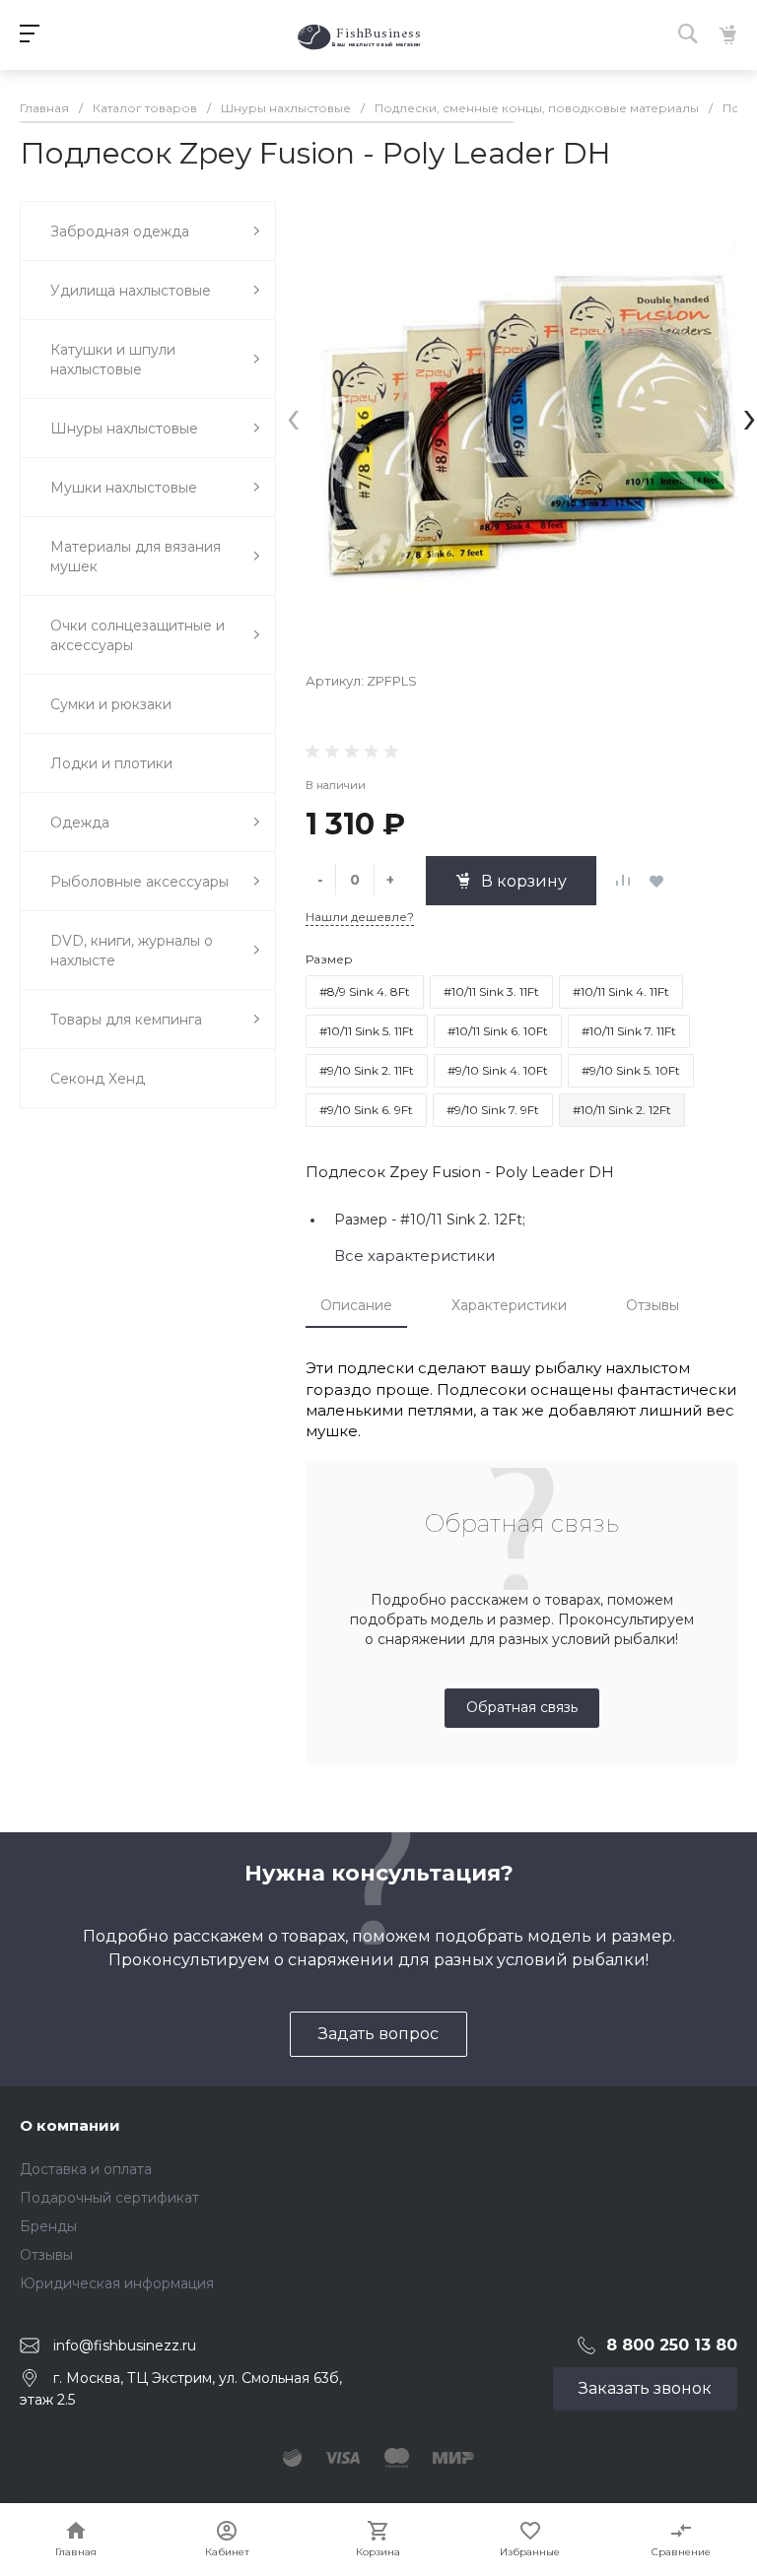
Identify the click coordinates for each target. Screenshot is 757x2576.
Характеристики (509, 1305)
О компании (70, 2125)
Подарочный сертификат (109, 2198)
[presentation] (293, 416)
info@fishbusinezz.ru (125, 2345)
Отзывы (653, 1305)
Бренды (48, 2226)
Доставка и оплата (86, 2169)
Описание (356, 1305)
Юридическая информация (117, 2283)
